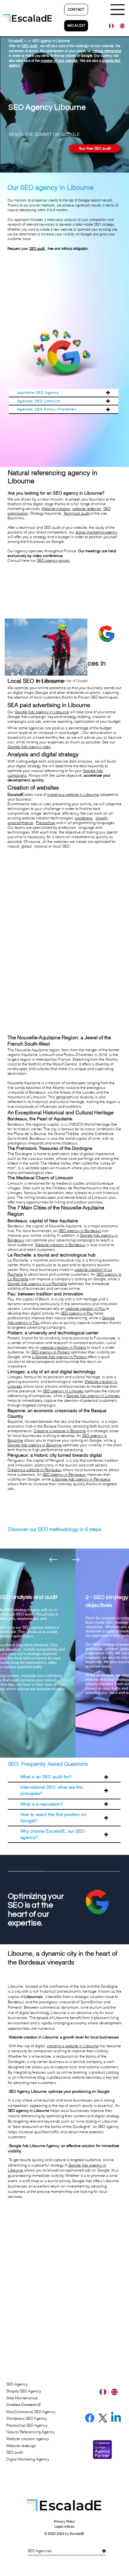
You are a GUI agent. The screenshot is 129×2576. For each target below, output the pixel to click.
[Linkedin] (116, 2418)
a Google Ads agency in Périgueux (81, 1479)
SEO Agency (17, 2384)
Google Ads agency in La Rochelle (37, 1284)
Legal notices (64, 2526)
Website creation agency (28, 2439)
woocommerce (20, 823)
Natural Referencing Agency (31, 2432)
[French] (110, 26)
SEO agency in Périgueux (64, 1474)
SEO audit (29, 46)
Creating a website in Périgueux (35, 1470)
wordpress (84, 818)
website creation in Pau (85, 1308)
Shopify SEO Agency (24, 2391)
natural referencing (107, 51)
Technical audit (77, 513)
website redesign (87, 509)
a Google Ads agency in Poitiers (59, 1357)
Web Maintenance (22, 2398)
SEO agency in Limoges (63, 1391)
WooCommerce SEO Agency (31, 2412)
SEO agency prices (53, 560)
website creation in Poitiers (63, 1347)
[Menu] (118, 10)
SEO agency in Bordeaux (80, 1231)
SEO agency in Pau (77, 1313)
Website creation (56, 509)
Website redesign (21, 2446)
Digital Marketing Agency (28, 2459)
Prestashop (46, 823)
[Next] (76, 1560)
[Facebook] (90, 2418)
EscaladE (77, 2534)
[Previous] (53, 1560)
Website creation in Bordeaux (60, 1245)
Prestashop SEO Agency (27, 2425)
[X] (103, 2418)
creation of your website (59, 61)
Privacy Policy (64, 2521)
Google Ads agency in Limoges (93, 1396)
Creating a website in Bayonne (60, 1431)
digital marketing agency (96, 532)
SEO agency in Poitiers (51, 1352)
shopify (102, 818)
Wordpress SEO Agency (27, 2418)
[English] (120, 26)
